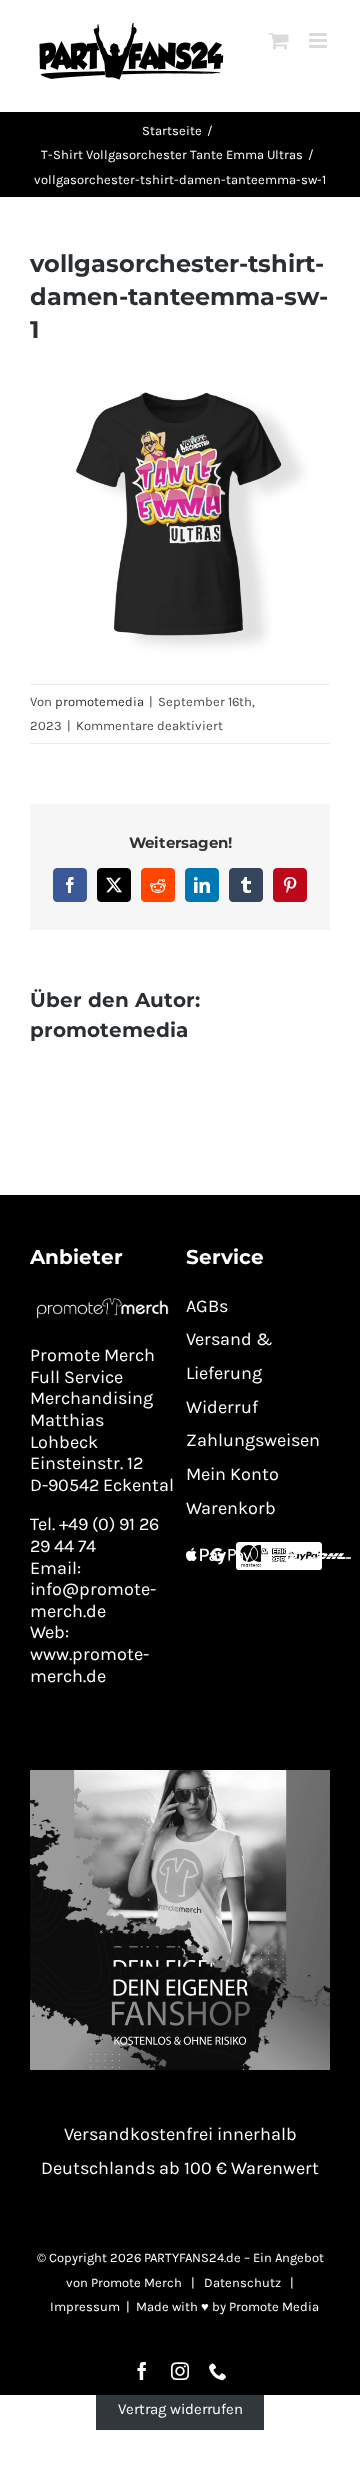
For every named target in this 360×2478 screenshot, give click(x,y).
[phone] (218, 2371)
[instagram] (180, 2371)
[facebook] (142, 2371)
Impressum (85, 2306)
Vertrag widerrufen (180, 2409)
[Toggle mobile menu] (319, 40)
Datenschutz (242, 2282)
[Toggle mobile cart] (279, 40)
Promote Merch (136, 2282)
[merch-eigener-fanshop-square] (180, 1777)
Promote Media (274, 2306)
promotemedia (99, 701)
